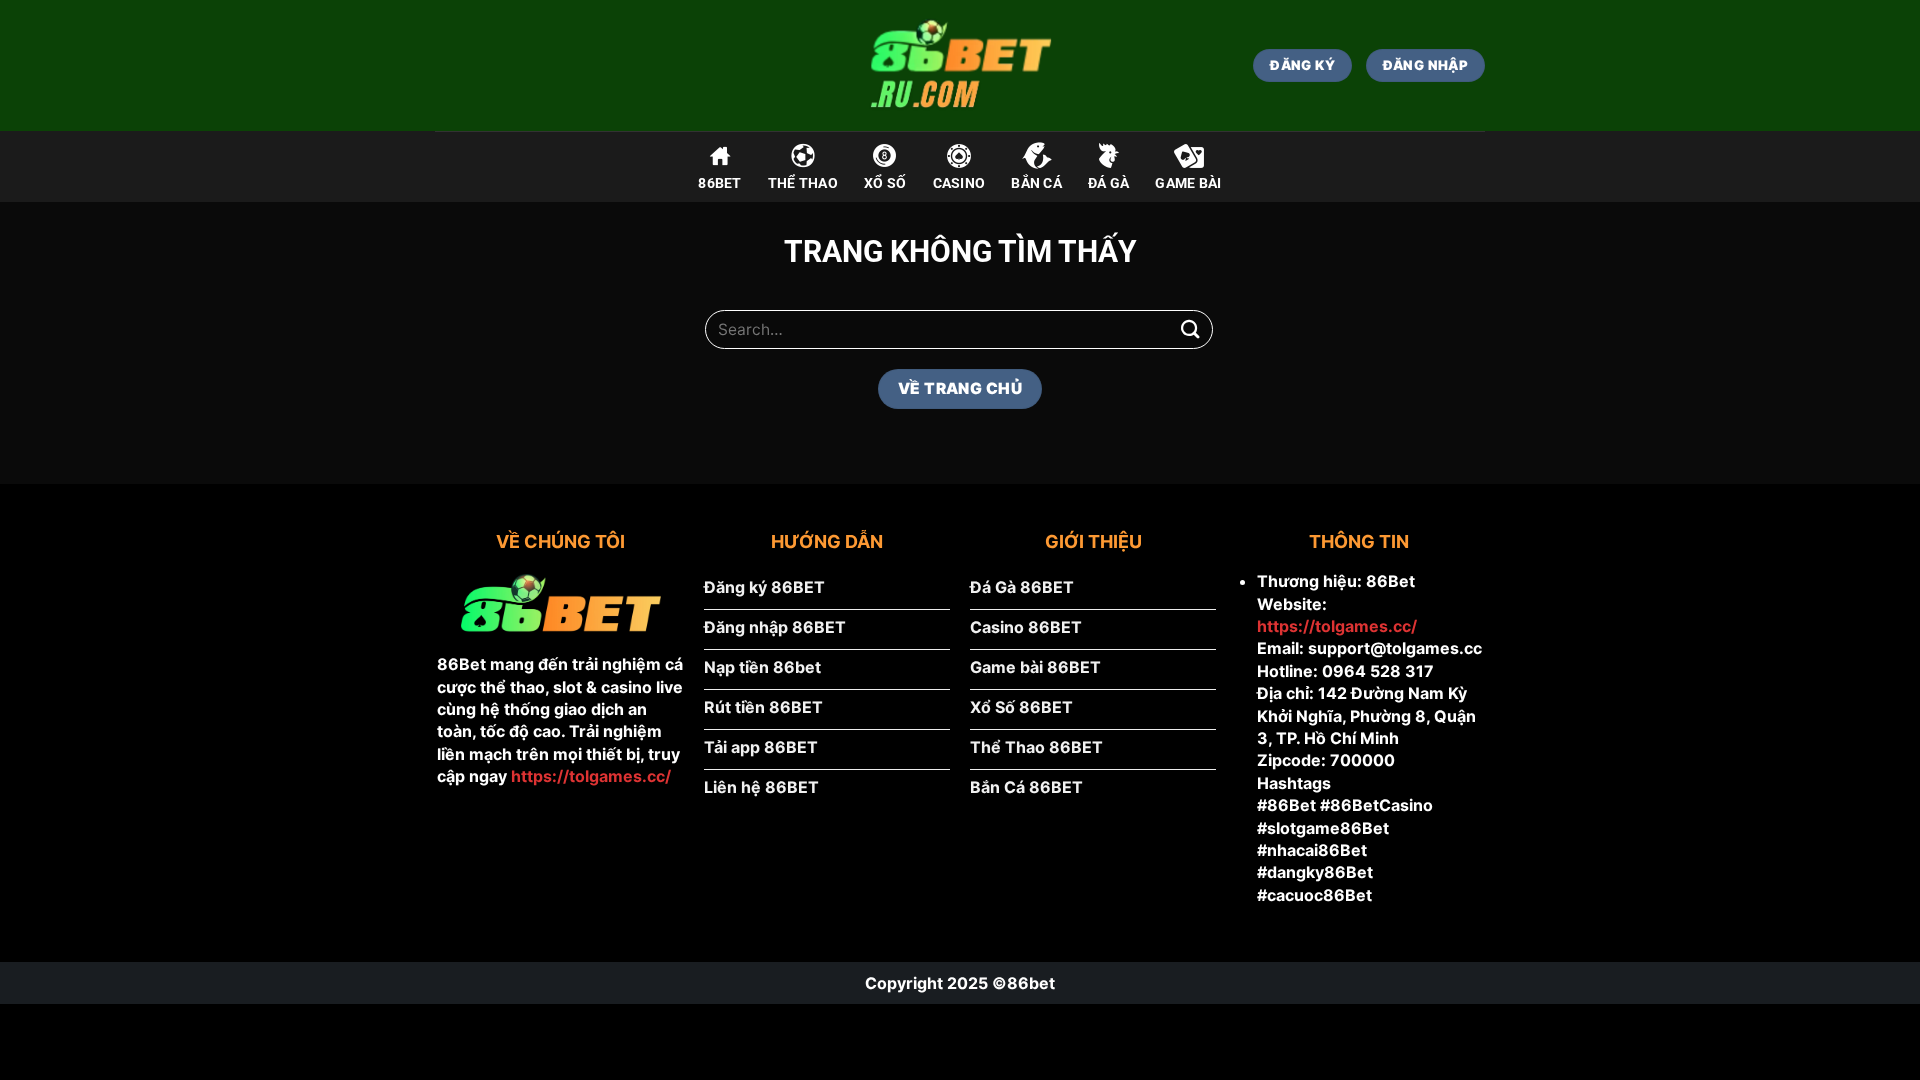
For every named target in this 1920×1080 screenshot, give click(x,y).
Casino (959, 183)
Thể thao (803, 183)
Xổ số (885, 183)
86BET (719, 183)
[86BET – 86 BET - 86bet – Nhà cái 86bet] (960, 65)
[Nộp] (1191, 329)
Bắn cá (1036, 183)
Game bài (1188, 183)
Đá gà (1108, 183)
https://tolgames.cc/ (591, 776)
